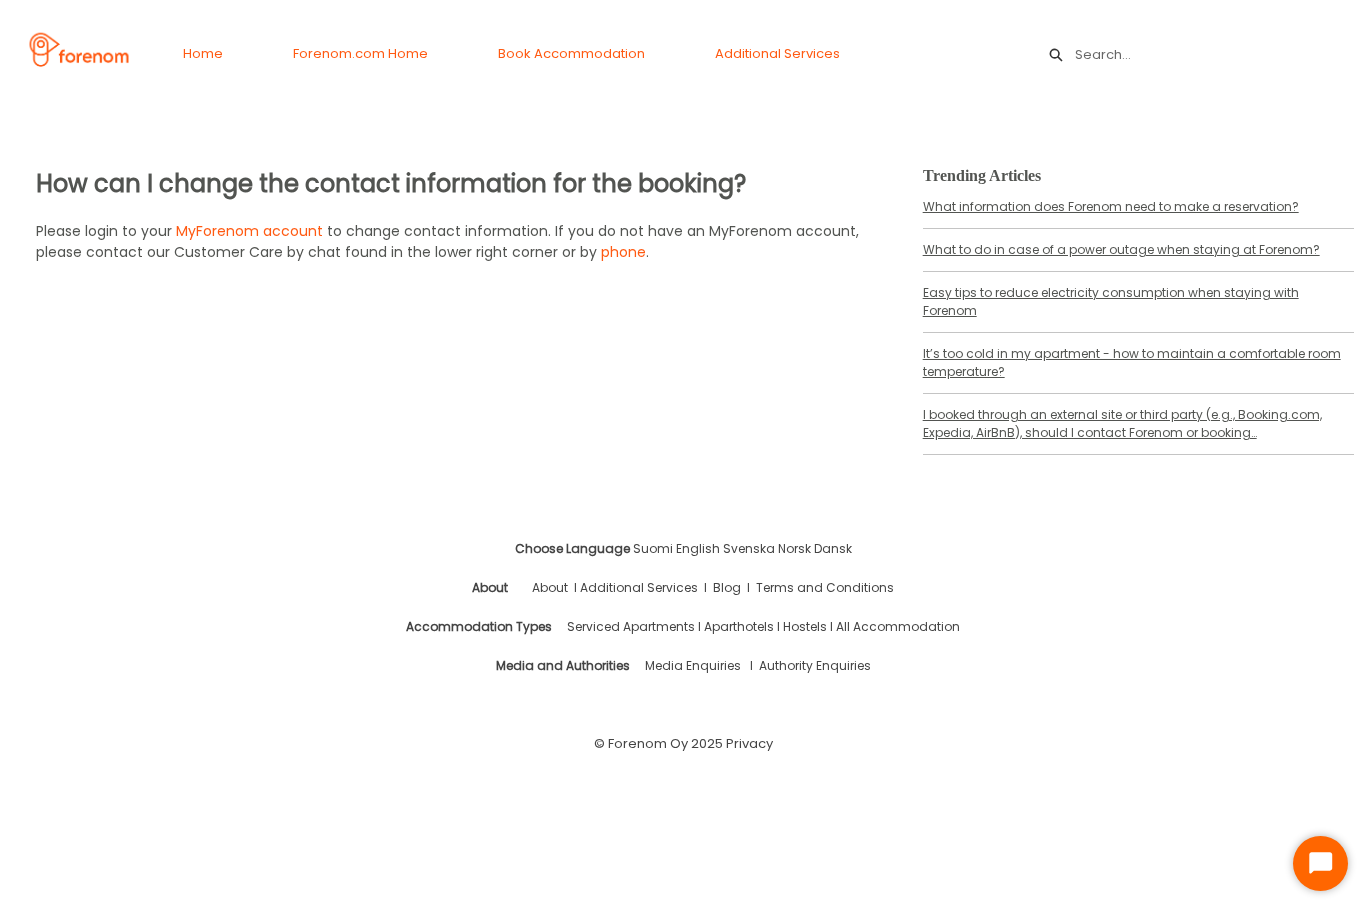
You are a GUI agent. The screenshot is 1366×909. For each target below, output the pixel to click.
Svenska (749, 548)
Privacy (749, 743)
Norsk (794, 548)
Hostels (805, 626)
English (698, 548)
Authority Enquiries (815, 665)
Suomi (653, 548)
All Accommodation (898, 626)
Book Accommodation (571, 53)
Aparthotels (739, 626)
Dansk (833, 548)
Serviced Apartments (632, 626)
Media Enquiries (693, 665)
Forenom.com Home (360, 53)
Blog (727, 587)
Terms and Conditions (825, 587)
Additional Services (777, 53)
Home (203, 53)
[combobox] (1210, 55)
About (550, 587)
